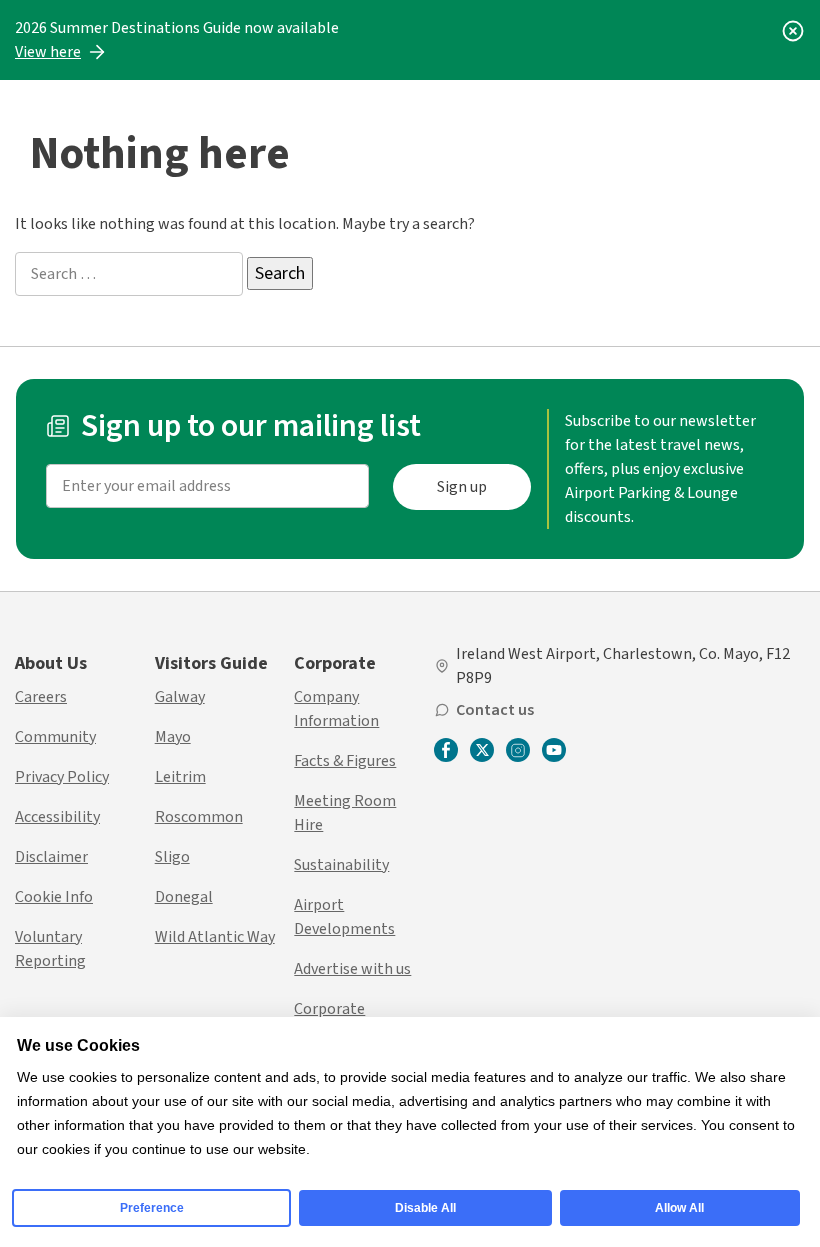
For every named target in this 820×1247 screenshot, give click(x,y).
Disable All (425, 1208)
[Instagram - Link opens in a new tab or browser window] (518, 750)
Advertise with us (352, 969)
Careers (41, 697)
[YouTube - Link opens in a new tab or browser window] (554, 750)
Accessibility (57, 817)
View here (48, 52)
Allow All (679, 1208)
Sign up (462, 487)
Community (55, 737)
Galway (180, 697)
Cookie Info (54, 897)
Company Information (336, 709)
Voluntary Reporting (50, 949)
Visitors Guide (211, 663)
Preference (152, 1208)
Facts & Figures (345, 761)
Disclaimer (51, 857)
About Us (51, 663)
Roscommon (199, 817)
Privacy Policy (62, 777)
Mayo (173, 737)
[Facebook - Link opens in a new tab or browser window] (446, 751)
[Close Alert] (793, 28)
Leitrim (180, 777)
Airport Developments (344, 917)
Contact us (495, 710)
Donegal (184, 897)
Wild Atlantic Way (215, 937)
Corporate (335, 663)
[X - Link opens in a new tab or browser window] (482, 750)
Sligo (172, 857)
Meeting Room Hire (345, 813)
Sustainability (341, 865)
